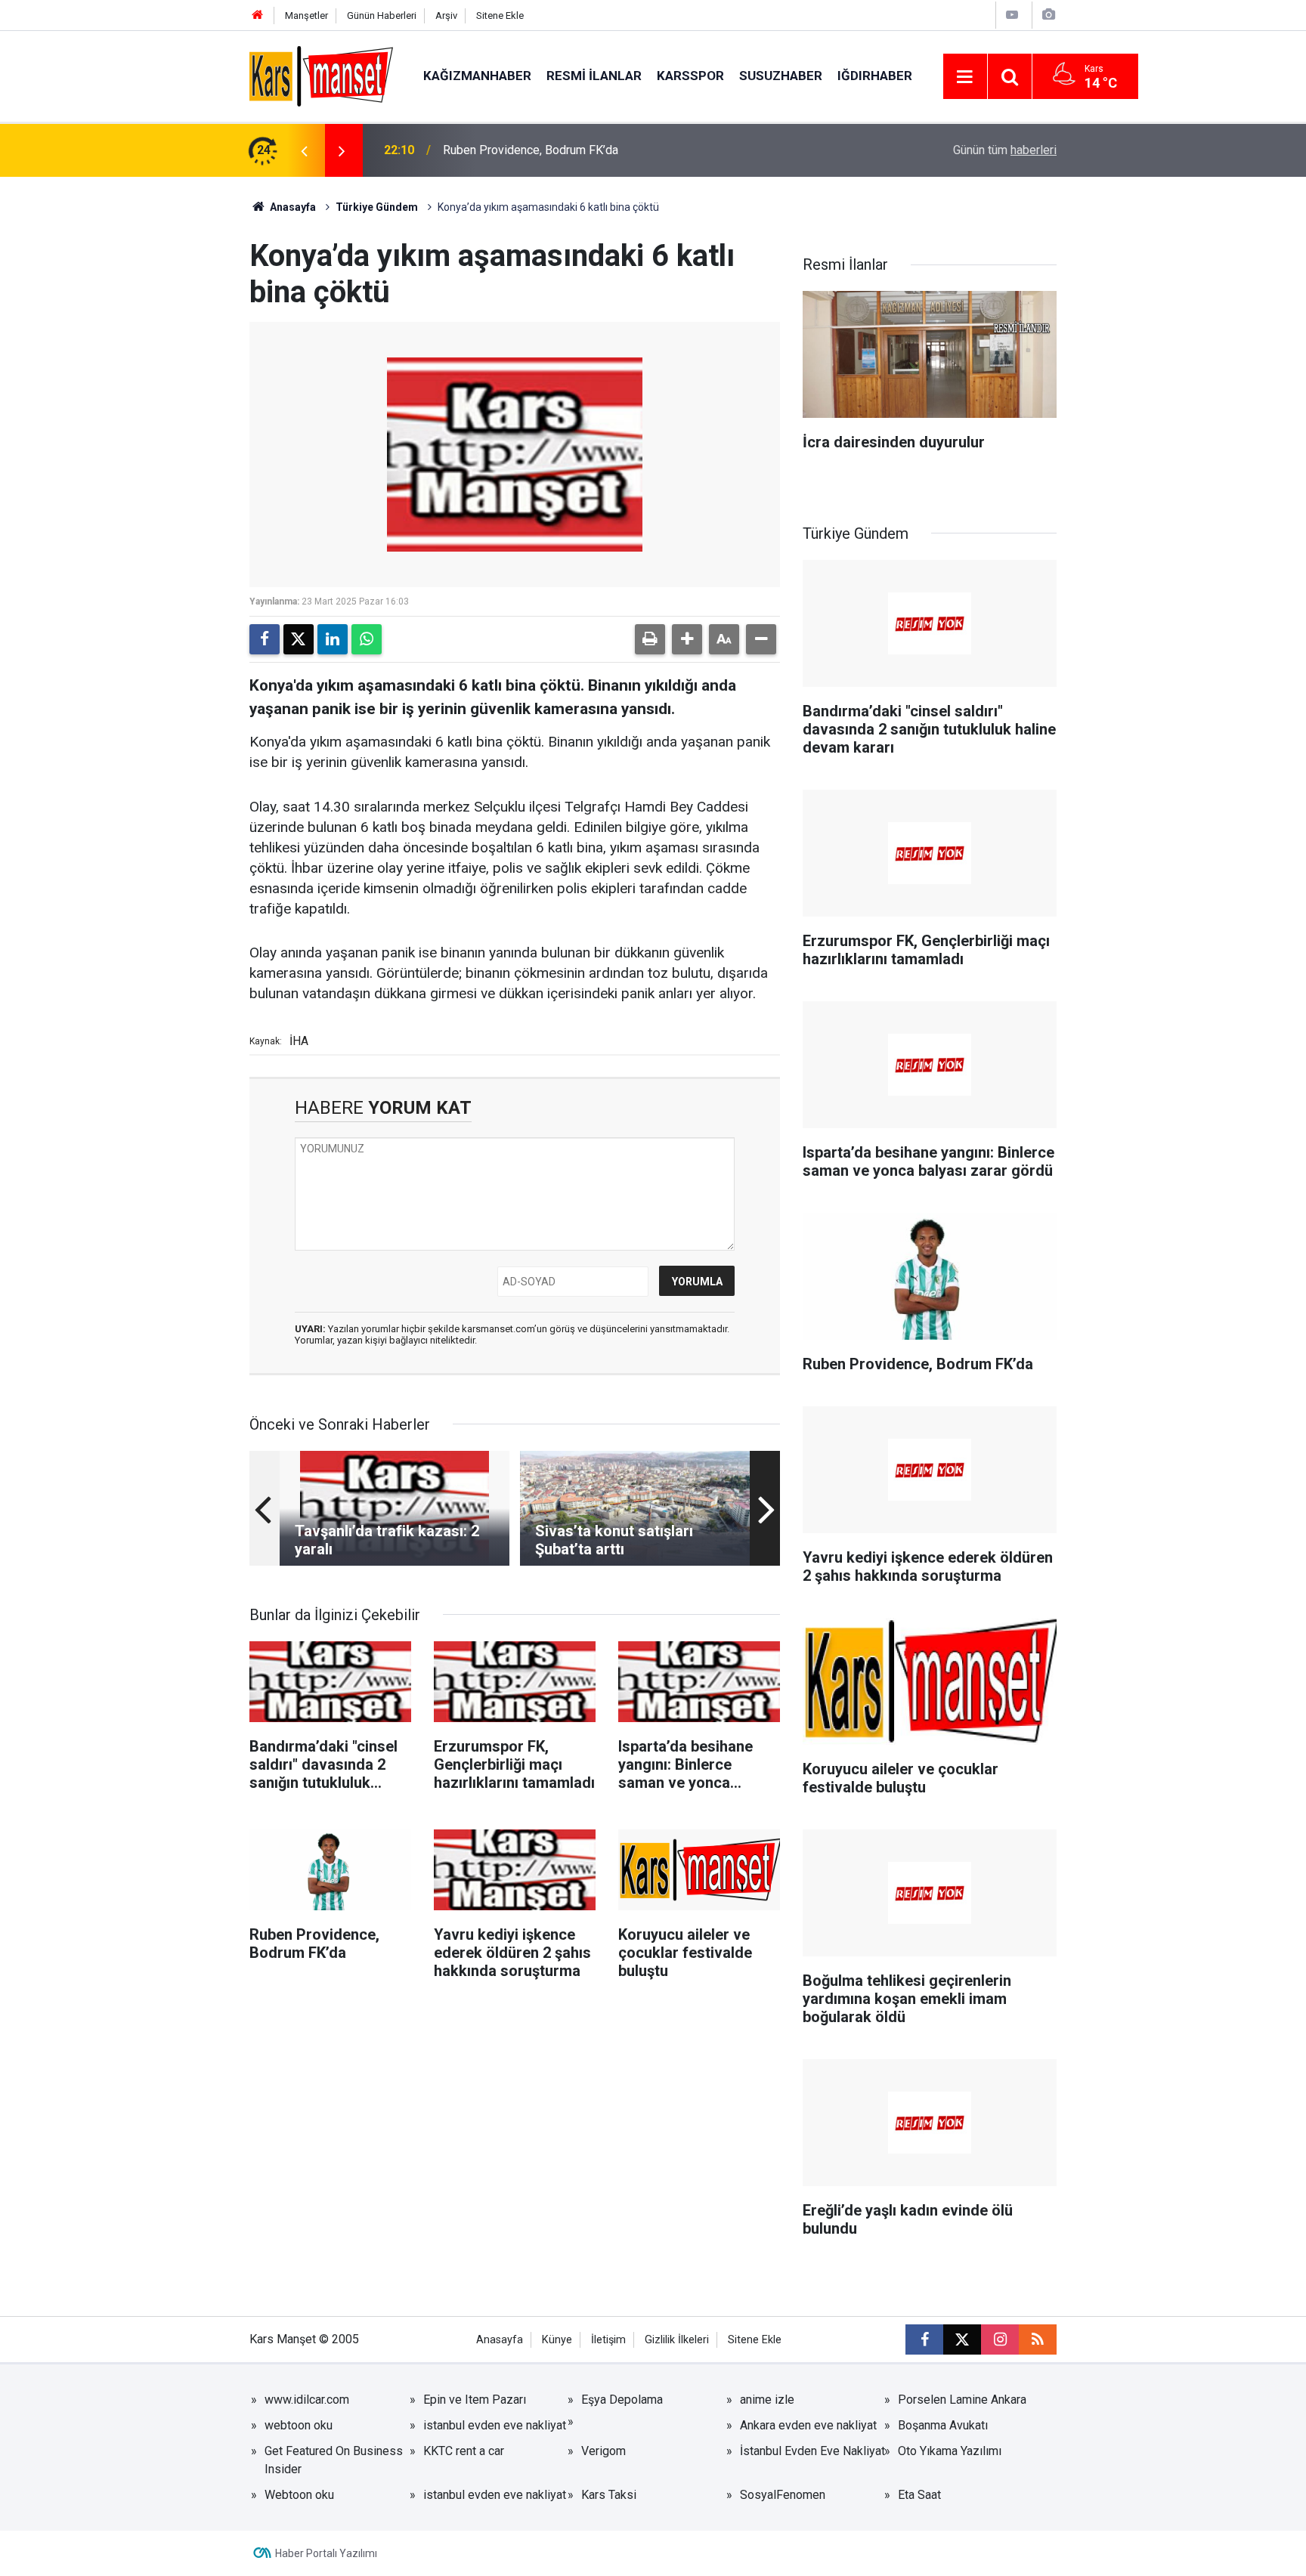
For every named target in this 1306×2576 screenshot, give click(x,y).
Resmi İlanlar (594, 76)
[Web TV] (1012, 15)
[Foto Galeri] (1048, 15)
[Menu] (965, 77)
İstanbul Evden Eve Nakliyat (812, 2451)
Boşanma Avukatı (943, 2425)
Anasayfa (292, 207)
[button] (687, 639)
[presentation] (304, 150)
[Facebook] (265, 639)
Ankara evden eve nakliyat (808, 2425)
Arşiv (446, 15)
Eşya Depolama (622, 2400)
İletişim (608, 2340)
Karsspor (690, 76)
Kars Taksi (609, 2495)
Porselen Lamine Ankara (962, 2400)
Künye (557, 2340)
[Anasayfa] (258, 15)
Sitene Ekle (500, 15)
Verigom (603, 2451)
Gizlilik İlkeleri (677, 2340)
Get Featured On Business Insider (334, 2460)
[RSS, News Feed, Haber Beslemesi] (1038, 2339)
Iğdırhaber (875, 76)
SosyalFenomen (783, 2495)
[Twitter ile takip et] (962, 2339)
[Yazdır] (650, 639)
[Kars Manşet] (321, 75)
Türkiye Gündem (377, 207)
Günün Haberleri (382, 15)
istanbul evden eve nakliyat (495, 2425)
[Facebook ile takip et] (924, 2339)
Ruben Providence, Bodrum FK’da (531, 150)
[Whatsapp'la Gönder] (367, 639)
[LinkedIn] (333, 639)
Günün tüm (1005, 150)
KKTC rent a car (464, 2451)
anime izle (767, 2400)
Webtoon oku (299, 2495)
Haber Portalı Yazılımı (326, 2553)
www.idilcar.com (307, 2400)
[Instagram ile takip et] (1000, 2339)
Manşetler (306, 15)
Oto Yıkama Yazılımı (950, 2451)
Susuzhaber (781, 76)
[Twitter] (299, 639)
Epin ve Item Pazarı (475, 2400)
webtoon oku (299, 2425)
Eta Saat (919, 2495)
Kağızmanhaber (477, 76)
